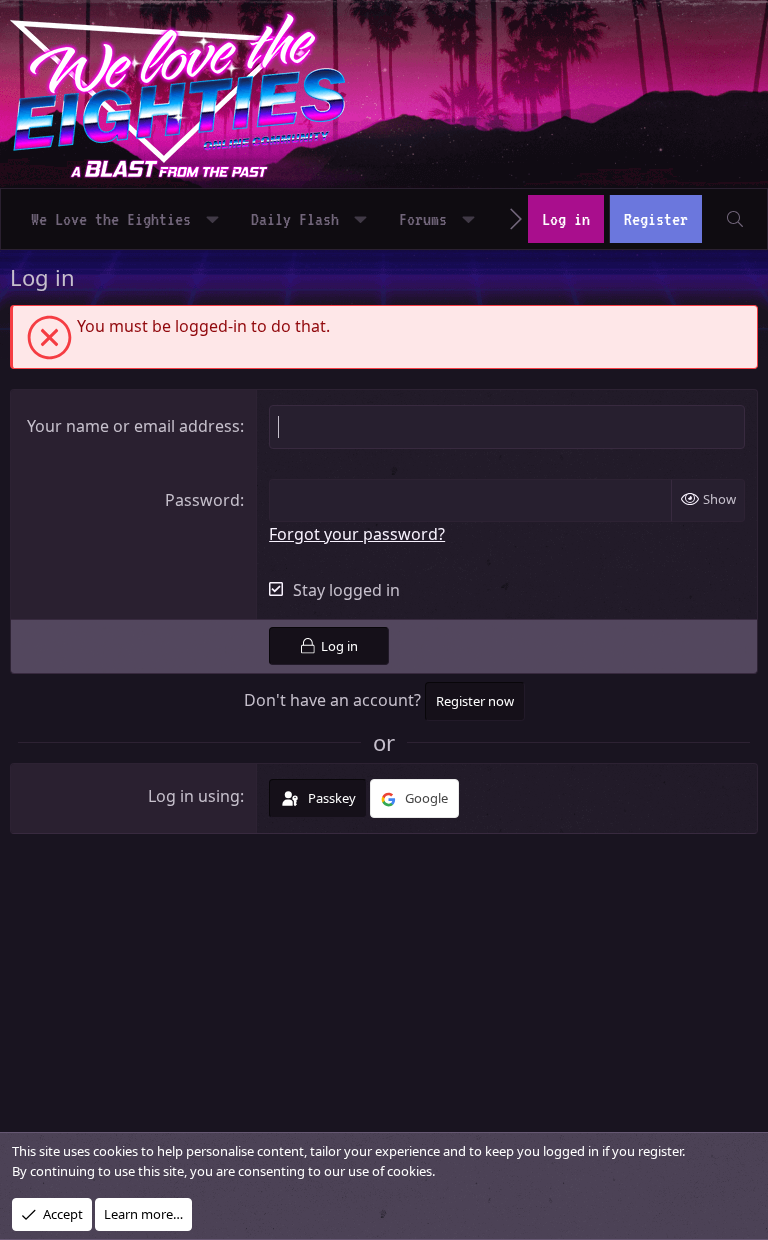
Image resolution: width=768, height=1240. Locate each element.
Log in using (194, 796)
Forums (423, 219)
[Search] (734, 219)
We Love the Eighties (111, 219)
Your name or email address (133, 426)
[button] (212, 219)
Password (202, 500)
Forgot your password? (357, 534)
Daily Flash (295, 219)
